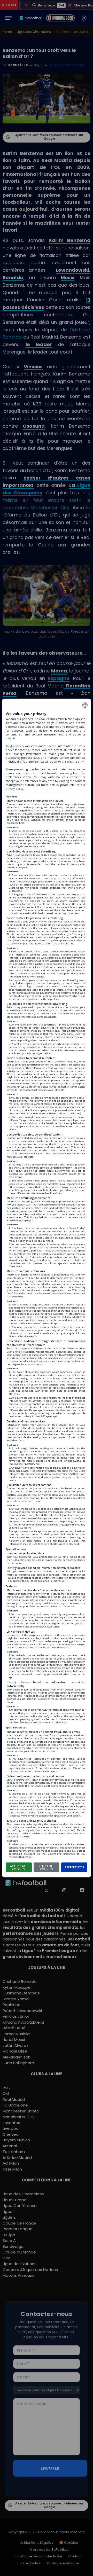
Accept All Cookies (19, 1868)
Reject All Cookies (46, 1868)
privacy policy (14, 789)
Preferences (75, 1867)
